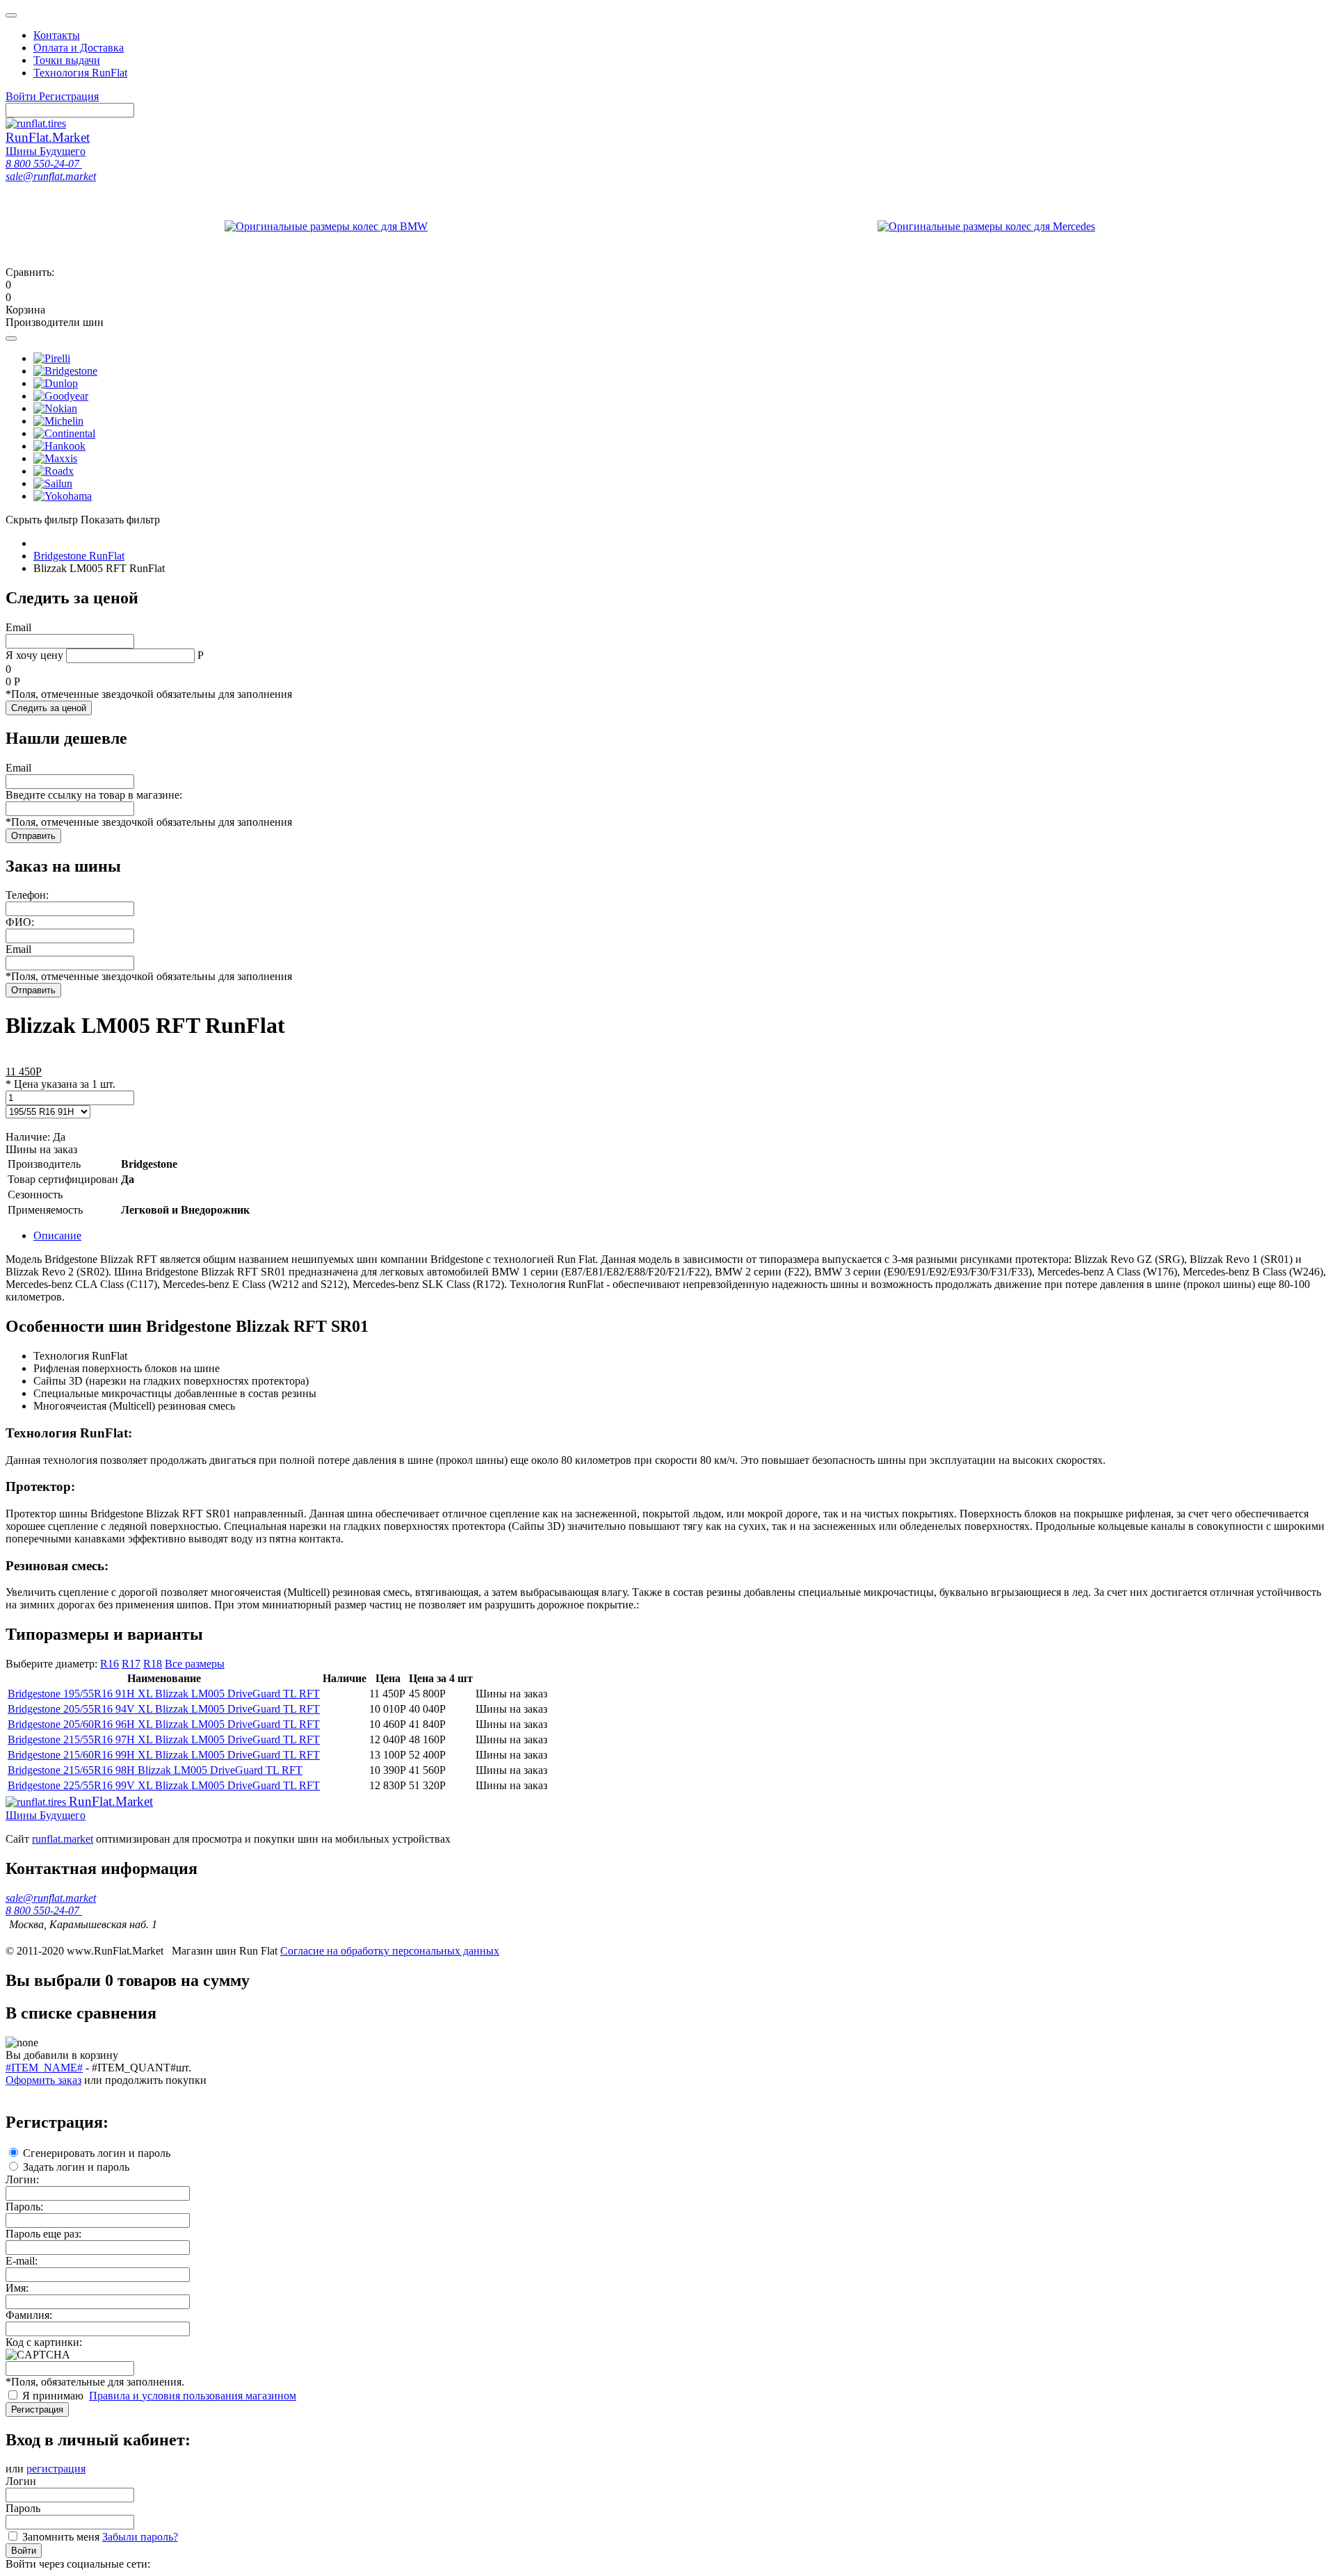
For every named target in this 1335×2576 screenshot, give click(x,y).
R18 (153, 1664)
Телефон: (27, 895)
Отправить (33, 836)
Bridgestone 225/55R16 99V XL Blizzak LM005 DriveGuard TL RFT (164, 1785)
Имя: (17, 2288)
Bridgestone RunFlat (79, 556)
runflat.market (63, 1839)
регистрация (56, 2469)
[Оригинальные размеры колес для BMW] (326, 223)
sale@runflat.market (51, 176)
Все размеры (195, 1664)
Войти (24, 2551)
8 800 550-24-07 (44, 164)
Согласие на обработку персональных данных (390, 1951)
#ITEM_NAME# (44, 2068)
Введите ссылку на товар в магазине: (94, 795)
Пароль (23, 2508)
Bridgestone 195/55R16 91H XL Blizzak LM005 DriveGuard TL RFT (164, 1694)
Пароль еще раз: (43, 2234)
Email (18, 627)
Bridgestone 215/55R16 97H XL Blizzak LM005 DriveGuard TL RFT (164, 1739)
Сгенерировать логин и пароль (97, 2153)
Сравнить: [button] (30, 278)
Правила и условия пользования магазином (193, 2396)
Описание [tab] (57, 1236)
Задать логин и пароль (76, 2167)
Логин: (22, 2179)
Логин (21, 2481)
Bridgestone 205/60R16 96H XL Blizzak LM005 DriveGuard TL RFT (164, 1724)
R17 (131, 1664)
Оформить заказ (43, 2080)
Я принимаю (54, 2396)
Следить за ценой (49, 708)
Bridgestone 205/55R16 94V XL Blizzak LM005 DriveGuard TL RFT (164, 1709)
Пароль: (24, 2207)
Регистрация (37, 2410)
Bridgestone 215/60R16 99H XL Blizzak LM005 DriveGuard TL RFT (164, 1755)
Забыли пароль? (140, 2537)
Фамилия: (29, 2315)
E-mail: (22, 2261)
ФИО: (20, 922)
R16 (110, 1664)
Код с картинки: (44, 2342)
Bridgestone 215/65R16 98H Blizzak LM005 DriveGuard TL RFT (155, 1770)
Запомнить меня (61, 2537)
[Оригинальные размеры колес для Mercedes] (986, 223)
